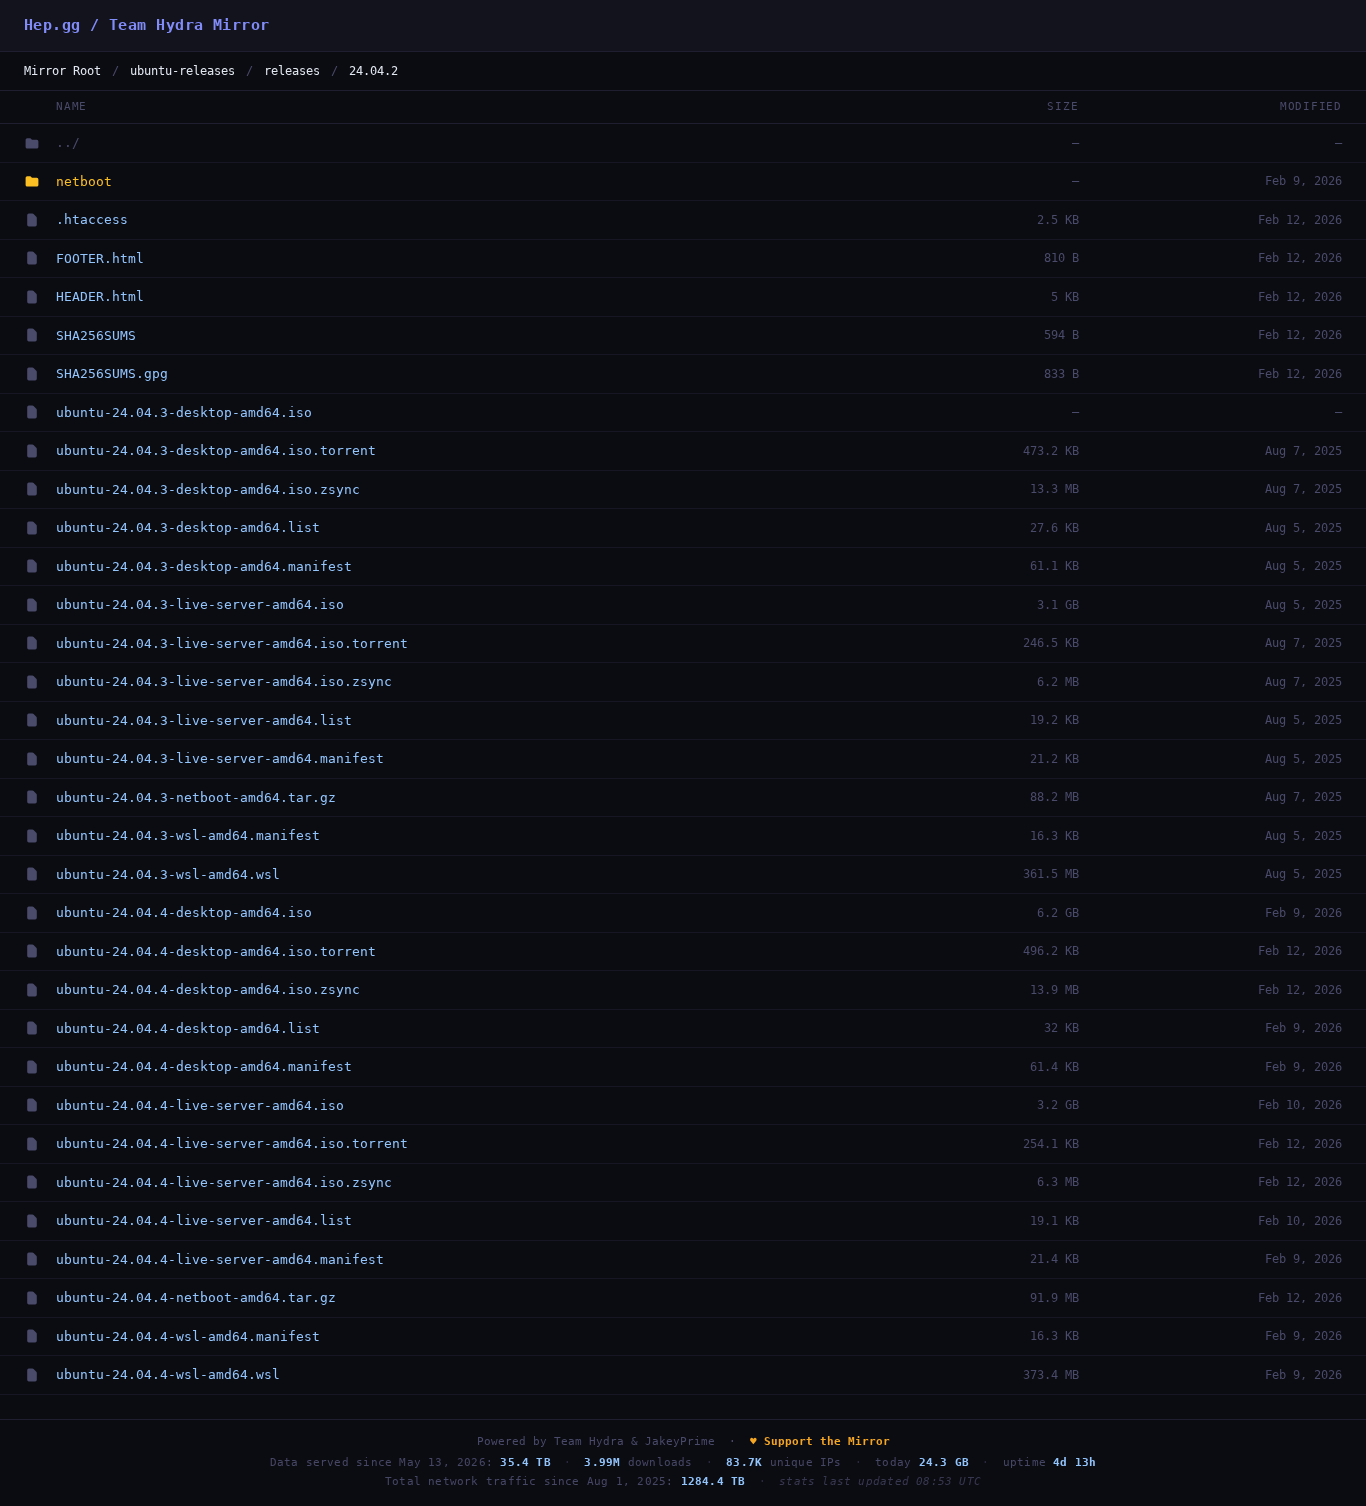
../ (68, 142)
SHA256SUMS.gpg (112, 373)
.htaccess (92, 219)
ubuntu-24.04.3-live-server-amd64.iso (200, 604)
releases (292, 71)
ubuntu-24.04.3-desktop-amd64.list (188, 527)
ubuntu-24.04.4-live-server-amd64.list (204, 1220)
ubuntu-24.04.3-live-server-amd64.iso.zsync (224, 681)
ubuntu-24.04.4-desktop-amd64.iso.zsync (208, 989)
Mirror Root (62, 71)
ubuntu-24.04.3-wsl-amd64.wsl (168, 874)
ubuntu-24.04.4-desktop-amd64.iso (184, 912)
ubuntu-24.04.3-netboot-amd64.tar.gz (196, 797)
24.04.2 (373, 71)
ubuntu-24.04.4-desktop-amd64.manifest (204, 1066)
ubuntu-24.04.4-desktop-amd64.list (188, 1028)
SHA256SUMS (96, 335)
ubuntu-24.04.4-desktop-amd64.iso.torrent (216, 951)
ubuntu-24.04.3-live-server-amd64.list (204, 720)
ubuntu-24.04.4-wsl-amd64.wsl (168, 1374)
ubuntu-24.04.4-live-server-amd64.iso (200, 1105)
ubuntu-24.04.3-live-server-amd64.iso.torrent (232, 643)
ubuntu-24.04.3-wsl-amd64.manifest (188, 835)
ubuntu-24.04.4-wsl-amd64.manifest (188, 1336)
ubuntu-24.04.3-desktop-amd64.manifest (204, 566)
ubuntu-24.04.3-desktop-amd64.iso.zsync (208, 489)
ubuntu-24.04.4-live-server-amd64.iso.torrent (232, 1143)
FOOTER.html (100, 258)
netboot (84, 181)
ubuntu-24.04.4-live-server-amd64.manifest (220, 1259)
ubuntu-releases (182, 71)
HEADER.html (100, 296)
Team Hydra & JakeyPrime (634, 1441)
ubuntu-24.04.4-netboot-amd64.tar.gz (196, 1297)
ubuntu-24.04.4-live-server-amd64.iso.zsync (224, 1182)
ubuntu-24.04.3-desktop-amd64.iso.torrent (216, 450)
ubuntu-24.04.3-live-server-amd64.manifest (220, 758)
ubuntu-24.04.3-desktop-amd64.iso (184, 412)
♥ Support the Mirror (820, 1441)
